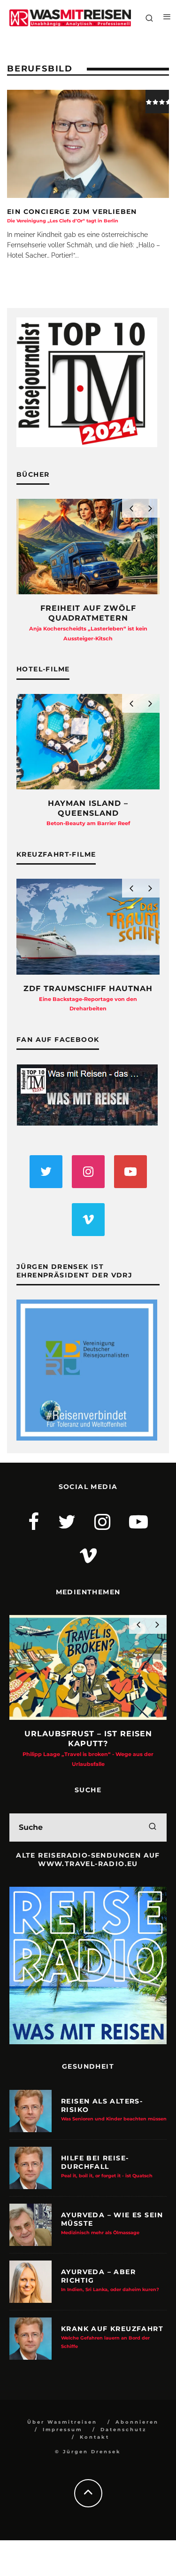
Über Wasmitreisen (62, 2422)
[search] (153, 1828)
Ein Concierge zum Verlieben (72, 215)
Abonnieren (137, 2422)
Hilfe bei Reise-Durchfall (107, 2166)
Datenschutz (123, 2430)
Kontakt (95, 2437)
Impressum (62, 2430)
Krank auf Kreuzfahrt (112, 2337)
